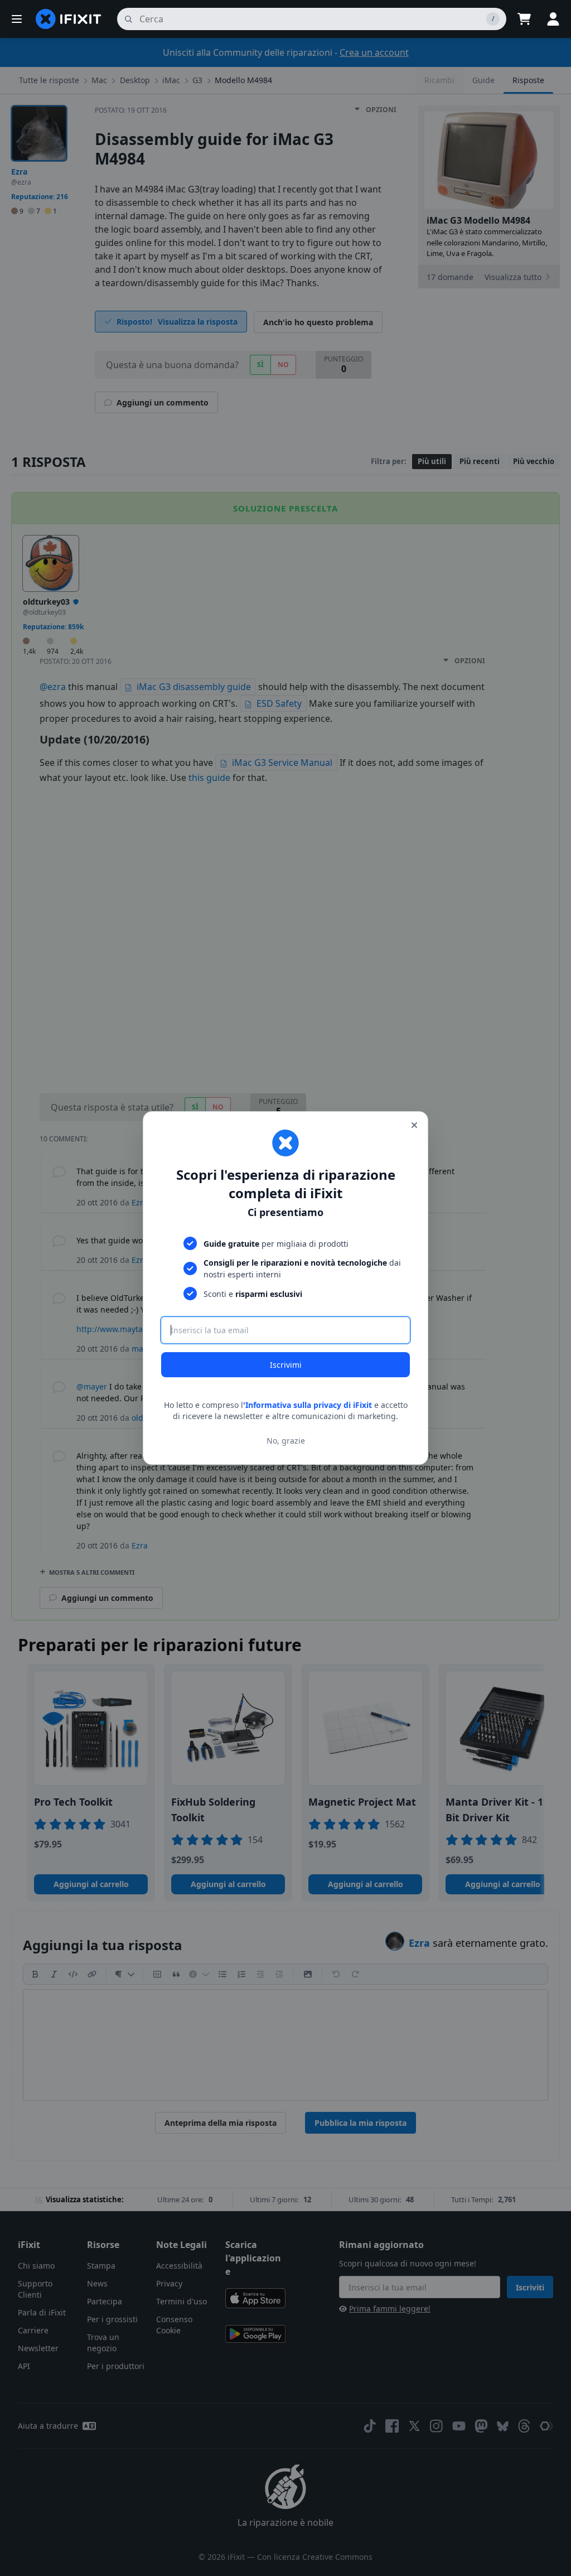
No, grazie (286, 1441)
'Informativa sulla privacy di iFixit (308, 1405)
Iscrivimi (286, 1365)
